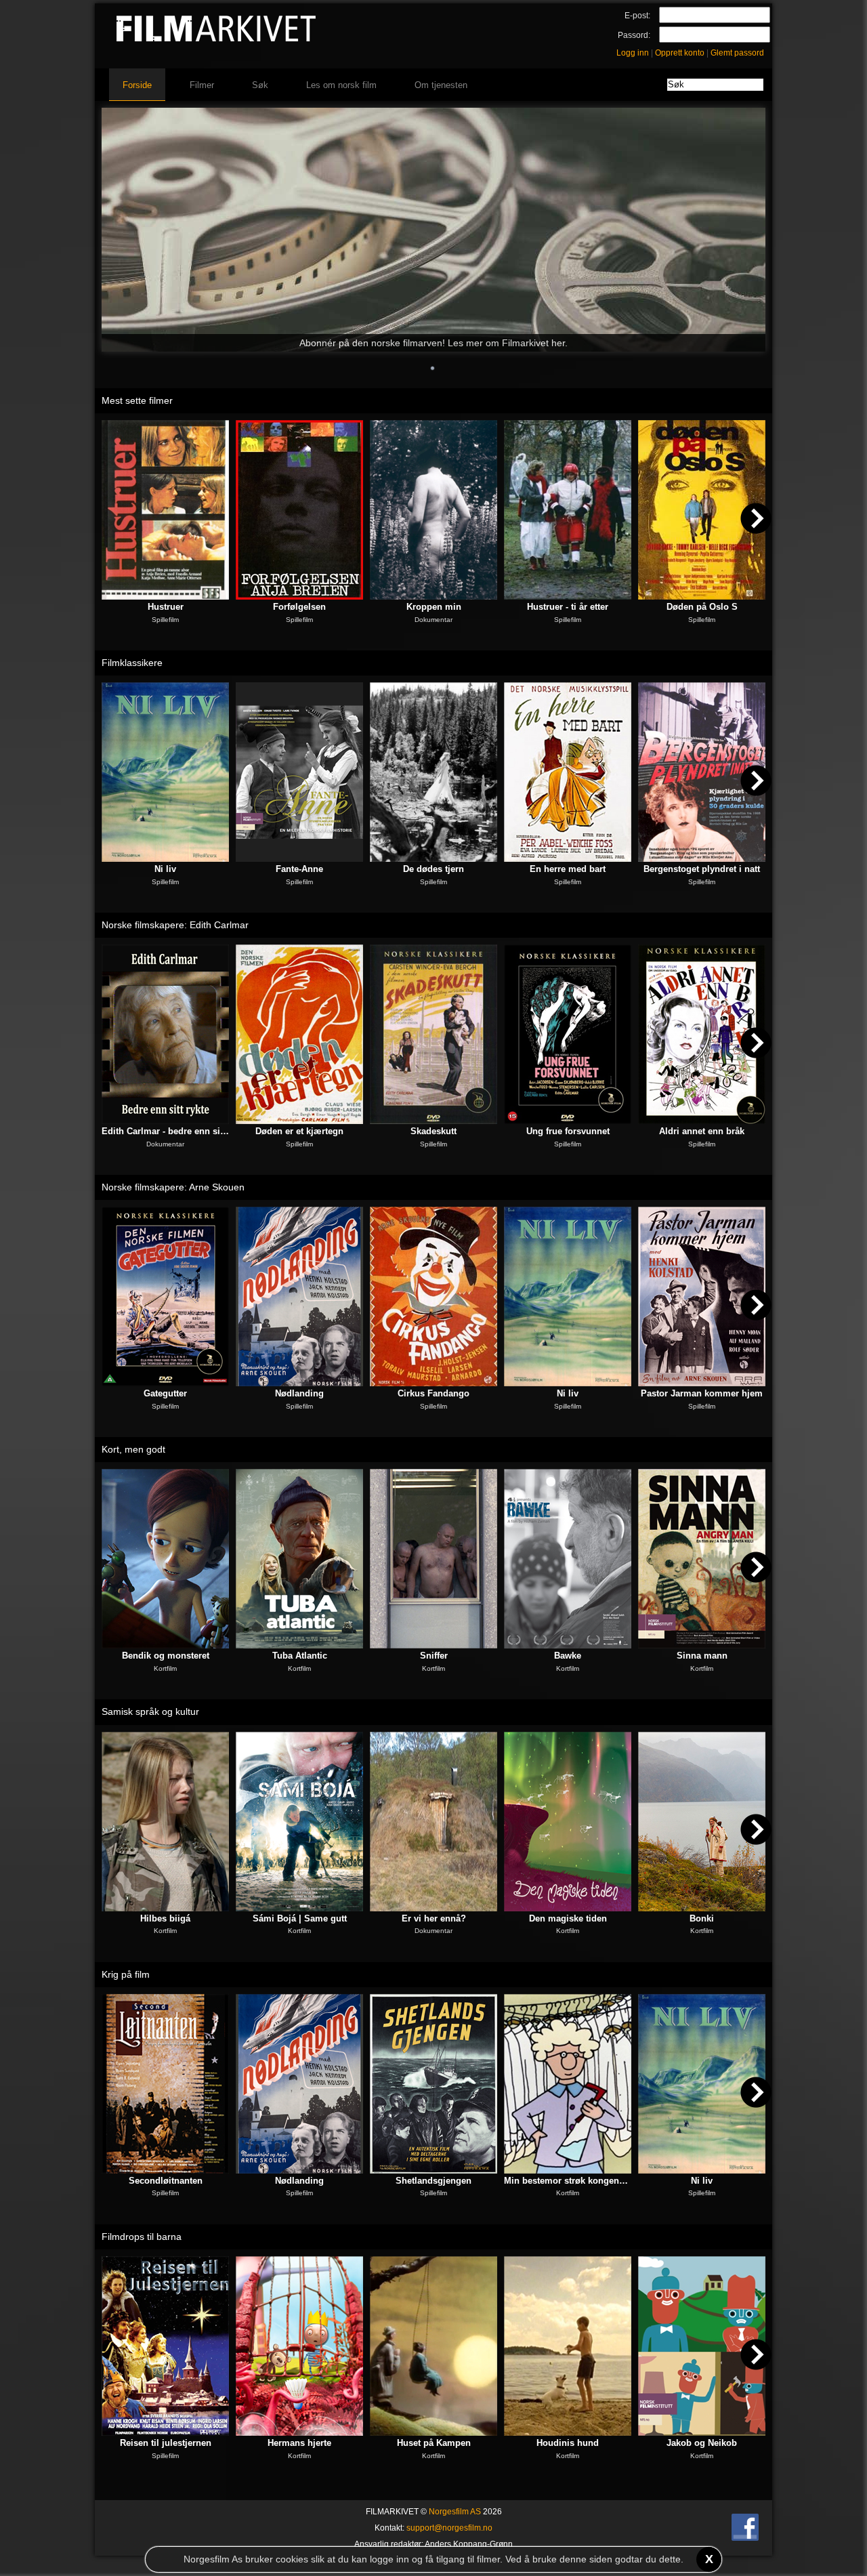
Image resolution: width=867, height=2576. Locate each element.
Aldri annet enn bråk (702, 1131)
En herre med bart (568, 869)
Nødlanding (299, 1393)
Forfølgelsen (299, 607)
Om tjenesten (441, 85)
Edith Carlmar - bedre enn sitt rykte (165, 1131)
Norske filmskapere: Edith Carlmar (175, 925)
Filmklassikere (132, 663)
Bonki (702, 1918)
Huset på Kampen (434, 2443)
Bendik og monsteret (166, 1656)
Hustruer (166, 607)
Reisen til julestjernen (166, 2443)
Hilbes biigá (165, 1918)
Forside (137, 85)
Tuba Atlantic (300, 1656)
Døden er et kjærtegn (299, 1131)
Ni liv (165, 869)
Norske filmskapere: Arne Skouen (173, 1187)
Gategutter (165, 1393)
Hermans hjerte (299, 2443)
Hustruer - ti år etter (568, 607)
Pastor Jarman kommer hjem (702, 1393)
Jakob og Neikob (702, 2443)
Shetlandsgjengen (433, 2181)
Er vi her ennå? (434, 1918)
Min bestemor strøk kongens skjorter (568, 2181)
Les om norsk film (341, 85)
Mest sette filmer (137, 400)
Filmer (202, 85)
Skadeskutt (433, 1131)
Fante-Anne (299, 869)
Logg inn (633, 53)
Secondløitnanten (166, 2181)
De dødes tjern (433, 869)
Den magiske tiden (568, 1918)
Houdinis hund (568, 2443)
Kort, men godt (133, 1449)
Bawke (568, 1656)
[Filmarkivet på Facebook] (745, 2538)
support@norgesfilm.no (449, 2528)
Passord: (634, 35)
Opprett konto (680, 53)
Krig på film (126, 1974)
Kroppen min (434, 607)
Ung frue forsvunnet (568, 1131)
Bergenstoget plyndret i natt (702, 869)
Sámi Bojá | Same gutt (300, 1918)
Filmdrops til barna (142, 2237)
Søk (260, 85)
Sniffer (434, 1656)
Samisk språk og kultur (150, 1711)
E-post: (637, 16)
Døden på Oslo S (702, 607)
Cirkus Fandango (433, 1393)
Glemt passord (737, 53)
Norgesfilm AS (455, 2512)
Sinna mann (702, 1656)
